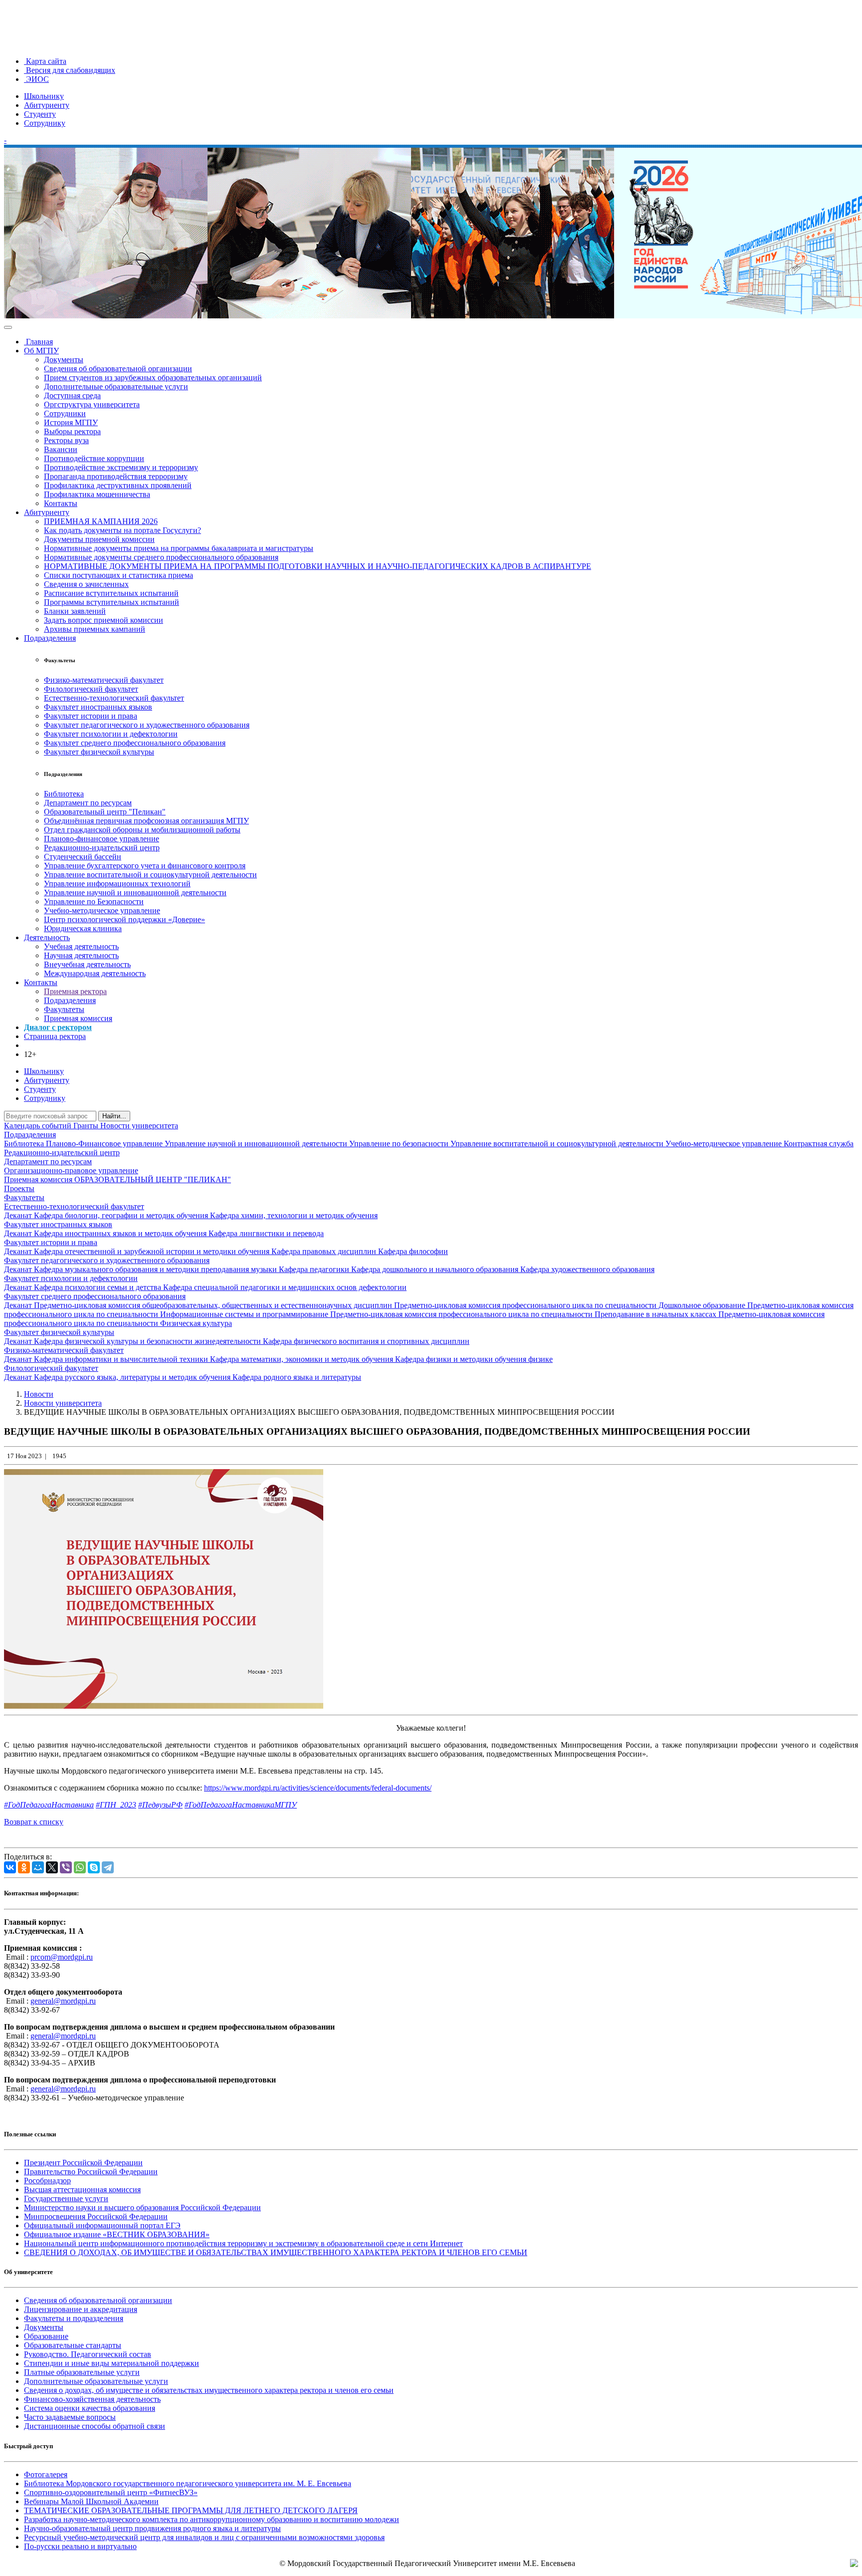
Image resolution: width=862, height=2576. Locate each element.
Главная (38, 342)
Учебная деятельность (81, 946)
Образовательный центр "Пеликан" (105, 812)
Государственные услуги (66, 2198)
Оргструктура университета (92, 404)
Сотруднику (45, 123)
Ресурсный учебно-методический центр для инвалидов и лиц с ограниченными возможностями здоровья (204, 2537)
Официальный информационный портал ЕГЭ (102, 2225)
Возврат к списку (34, 1822)
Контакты (61, 503)
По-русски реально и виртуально (80, 2546)
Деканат (19, 1215)
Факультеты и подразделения (74, 2318)
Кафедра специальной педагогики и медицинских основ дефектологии (285, 1287)
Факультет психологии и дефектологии (111, 734)
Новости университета (139, 1126)
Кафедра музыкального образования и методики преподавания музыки (156, 1269)
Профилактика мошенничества (97, 494)
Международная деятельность (95, 973)
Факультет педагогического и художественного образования (147, 725)
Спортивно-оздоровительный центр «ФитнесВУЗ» (111, 2492)
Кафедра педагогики (315, 1269)
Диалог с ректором (58, 1027)
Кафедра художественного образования (587, 1269)
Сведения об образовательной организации (118, 369)
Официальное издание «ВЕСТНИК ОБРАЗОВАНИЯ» (117, 2234)
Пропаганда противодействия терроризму (116, 476)
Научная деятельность (81, 955)
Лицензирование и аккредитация (81, 2309)
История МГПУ (71, 422)
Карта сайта (45, 61)
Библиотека (64, 794)
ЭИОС (36, 79)
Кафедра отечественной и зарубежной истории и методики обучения (153, 1251)
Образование (46, 2336)
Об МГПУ (41, 351)
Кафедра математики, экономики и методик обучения (303, 1359)
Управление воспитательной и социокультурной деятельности (150, 875)
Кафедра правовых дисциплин (325, 1251)
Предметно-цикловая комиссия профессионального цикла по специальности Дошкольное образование (571, 1305)
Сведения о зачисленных (86, 584)
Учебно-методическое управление (102, 910)
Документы (64, 360)
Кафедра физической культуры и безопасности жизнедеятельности (148, 1341)
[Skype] (94, 1867)
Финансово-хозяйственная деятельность (92, 2399)
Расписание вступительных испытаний (111, 593)
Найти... (114, 1116)
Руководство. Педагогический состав (88, 2354)
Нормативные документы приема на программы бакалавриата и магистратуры (179, 548)
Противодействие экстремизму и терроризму (121, 467)
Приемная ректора (75, 991)
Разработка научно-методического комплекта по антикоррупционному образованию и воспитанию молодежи (212, 2519)
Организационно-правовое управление (71, 1170)
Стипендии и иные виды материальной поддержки (111, 2363)
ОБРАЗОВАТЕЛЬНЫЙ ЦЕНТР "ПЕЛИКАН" (153, 1179)
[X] (52, 1867)
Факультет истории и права (91, 716)
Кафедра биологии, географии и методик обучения (122, 1215)
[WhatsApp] (80, 1867)
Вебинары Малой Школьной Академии (91, 2501)
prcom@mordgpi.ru (62, 1957)
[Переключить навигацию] (8, 327)
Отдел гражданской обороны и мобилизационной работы (142, 830)
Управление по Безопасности (94, 902)
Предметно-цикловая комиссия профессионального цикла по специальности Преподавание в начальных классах (524, 1314)
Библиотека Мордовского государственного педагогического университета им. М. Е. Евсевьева (188, 2483)
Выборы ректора (72, 431)
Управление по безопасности (400, 1144)
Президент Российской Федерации (83, 2163)
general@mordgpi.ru (63, 2001)
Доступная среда (72, 395)
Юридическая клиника (83, 928)
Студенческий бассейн (83, 857)
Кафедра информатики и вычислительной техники (122, 1359)
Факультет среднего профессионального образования (135, 743)
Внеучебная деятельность (87, 964)
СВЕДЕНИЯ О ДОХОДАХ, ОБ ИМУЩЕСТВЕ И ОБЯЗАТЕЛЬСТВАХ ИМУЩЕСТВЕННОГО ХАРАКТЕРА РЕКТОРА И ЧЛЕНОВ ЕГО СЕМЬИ (276, 2252)
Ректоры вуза (66, 440)
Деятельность (47, 937)
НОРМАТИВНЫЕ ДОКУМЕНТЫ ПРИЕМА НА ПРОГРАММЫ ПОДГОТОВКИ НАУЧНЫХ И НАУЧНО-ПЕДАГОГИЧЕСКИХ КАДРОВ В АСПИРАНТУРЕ (318, 566)
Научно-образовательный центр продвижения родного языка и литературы (152, 2528)
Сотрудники (65, 413)
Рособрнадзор (47, 2181)
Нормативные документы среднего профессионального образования (161, 557)
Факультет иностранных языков (98, 707)
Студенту (40, 114)
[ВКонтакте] (10, 1867)
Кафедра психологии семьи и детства (99, 1287)
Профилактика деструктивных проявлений (118, 485)
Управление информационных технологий (117, 884)
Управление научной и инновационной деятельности (135, 893)
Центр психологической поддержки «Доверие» (124, 919)
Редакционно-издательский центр (102, 848)
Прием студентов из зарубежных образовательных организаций (153, 378)
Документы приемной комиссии (99, 539)
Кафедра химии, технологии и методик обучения (294, 1215)
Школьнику (44, 96)
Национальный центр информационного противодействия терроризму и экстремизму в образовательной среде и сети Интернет (243, 2243)
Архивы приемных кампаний (95, 629)
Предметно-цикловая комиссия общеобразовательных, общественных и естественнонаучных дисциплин (214, 1305)
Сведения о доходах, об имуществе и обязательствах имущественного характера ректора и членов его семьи (209, 2390)
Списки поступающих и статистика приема (118, 575)
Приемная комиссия (78, 1018)
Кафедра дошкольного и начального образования (436, 1269)
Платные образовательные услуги (82, 2372)
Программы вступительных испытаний (111, 602)
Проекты (19, 1188)
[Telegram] (108, 1867)
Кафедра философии (413, 1251)
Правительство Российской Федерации (91, 2172)
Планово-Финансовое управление (105, 1144)
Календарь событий (39, 1126)
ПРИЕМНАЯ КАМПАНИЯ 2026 (101, 521)
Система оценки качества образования (90, 2408)
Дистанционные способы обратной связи (95, 2426)
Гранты (87, 1126)
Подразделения (50, 638)
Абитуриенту (47, 105)
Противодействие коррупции (94, 458)
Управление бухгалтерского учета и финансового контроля (145, 866)
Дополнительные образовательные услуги (116, 386)
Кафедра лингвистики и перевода (266, 1233)
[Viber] (66, 1867)
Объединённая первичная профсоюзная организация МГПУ (146, 821)
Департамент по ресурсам (88, 803)
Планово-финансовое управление (102, 839)
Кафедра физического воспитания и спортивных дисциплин (366, 1341)
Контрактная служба (819, 1144)
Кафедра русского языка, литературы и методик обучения (133, 1377)
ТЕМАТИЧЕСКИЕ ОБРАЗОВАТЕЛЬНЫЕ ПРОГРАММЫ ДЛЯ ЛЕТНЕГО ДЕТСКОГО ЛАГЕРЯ (191, 2510)
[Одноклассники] (24, 1867)
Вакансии (61, 449)
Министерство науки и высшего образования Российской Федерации (142, 2207)
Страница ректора (55, 1036)
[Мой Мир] (38, 1867)
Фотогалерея (46, 2474)
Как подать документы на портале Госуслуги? (122, 530)
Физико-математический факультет (104, 680)
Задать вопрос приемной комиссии (104, 620)
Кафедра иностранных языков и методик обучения (121, 1233)
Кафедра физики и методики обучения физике (474, 1359)
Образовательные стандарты (73, 2345)
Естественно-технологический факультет (114, 698)
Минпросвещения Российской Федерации (96, 2216)
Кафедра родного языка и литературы (297, 1377)
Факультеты (64, 1009)
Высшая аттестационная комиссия (82, 2190)
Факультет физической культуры (99, 752)
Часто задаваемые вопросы (70, 2417)
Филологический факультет (91, 689)
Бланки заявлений (75, 611)
